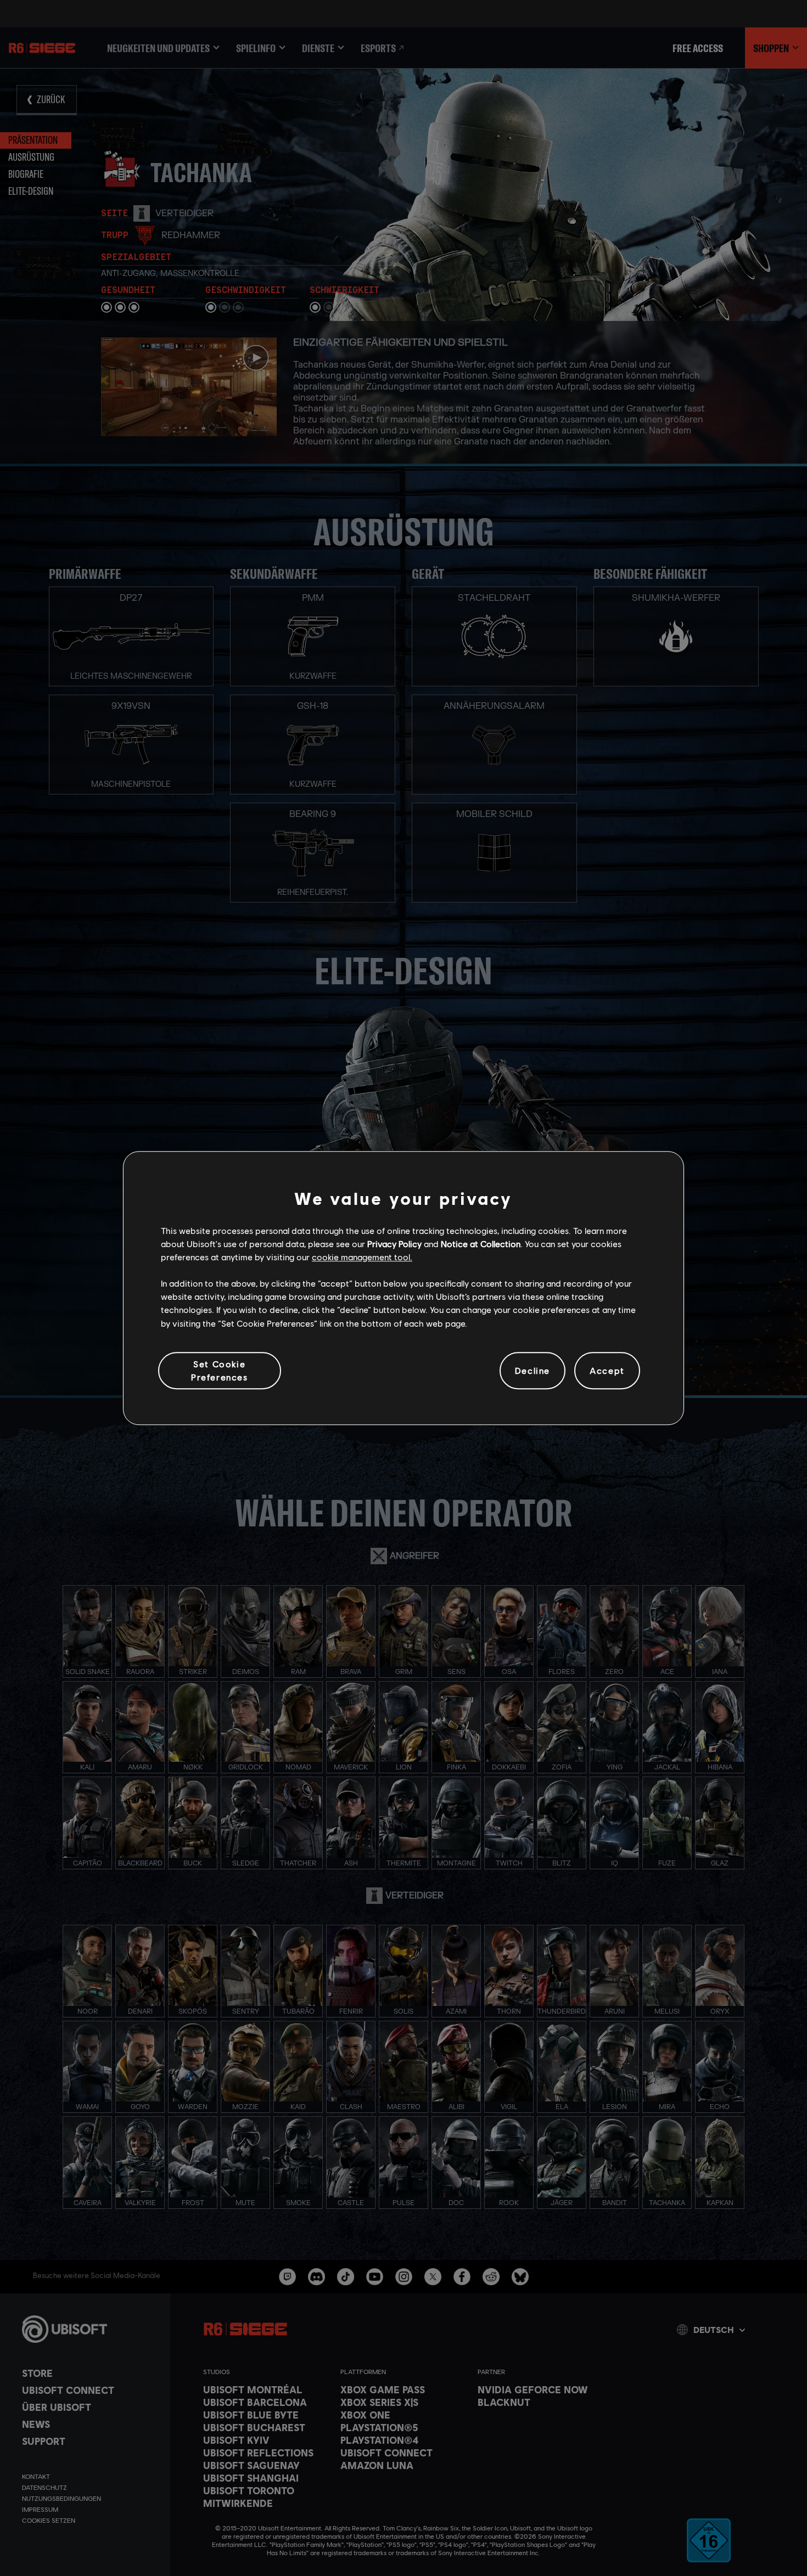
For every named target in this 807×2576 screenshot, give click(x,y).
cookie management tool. (362, 1257)
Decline (533, 1370)
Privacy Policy (394, 1244)
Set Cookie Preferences (220, 1370)
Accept (607, 1370)
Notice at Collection (481, 1244)
